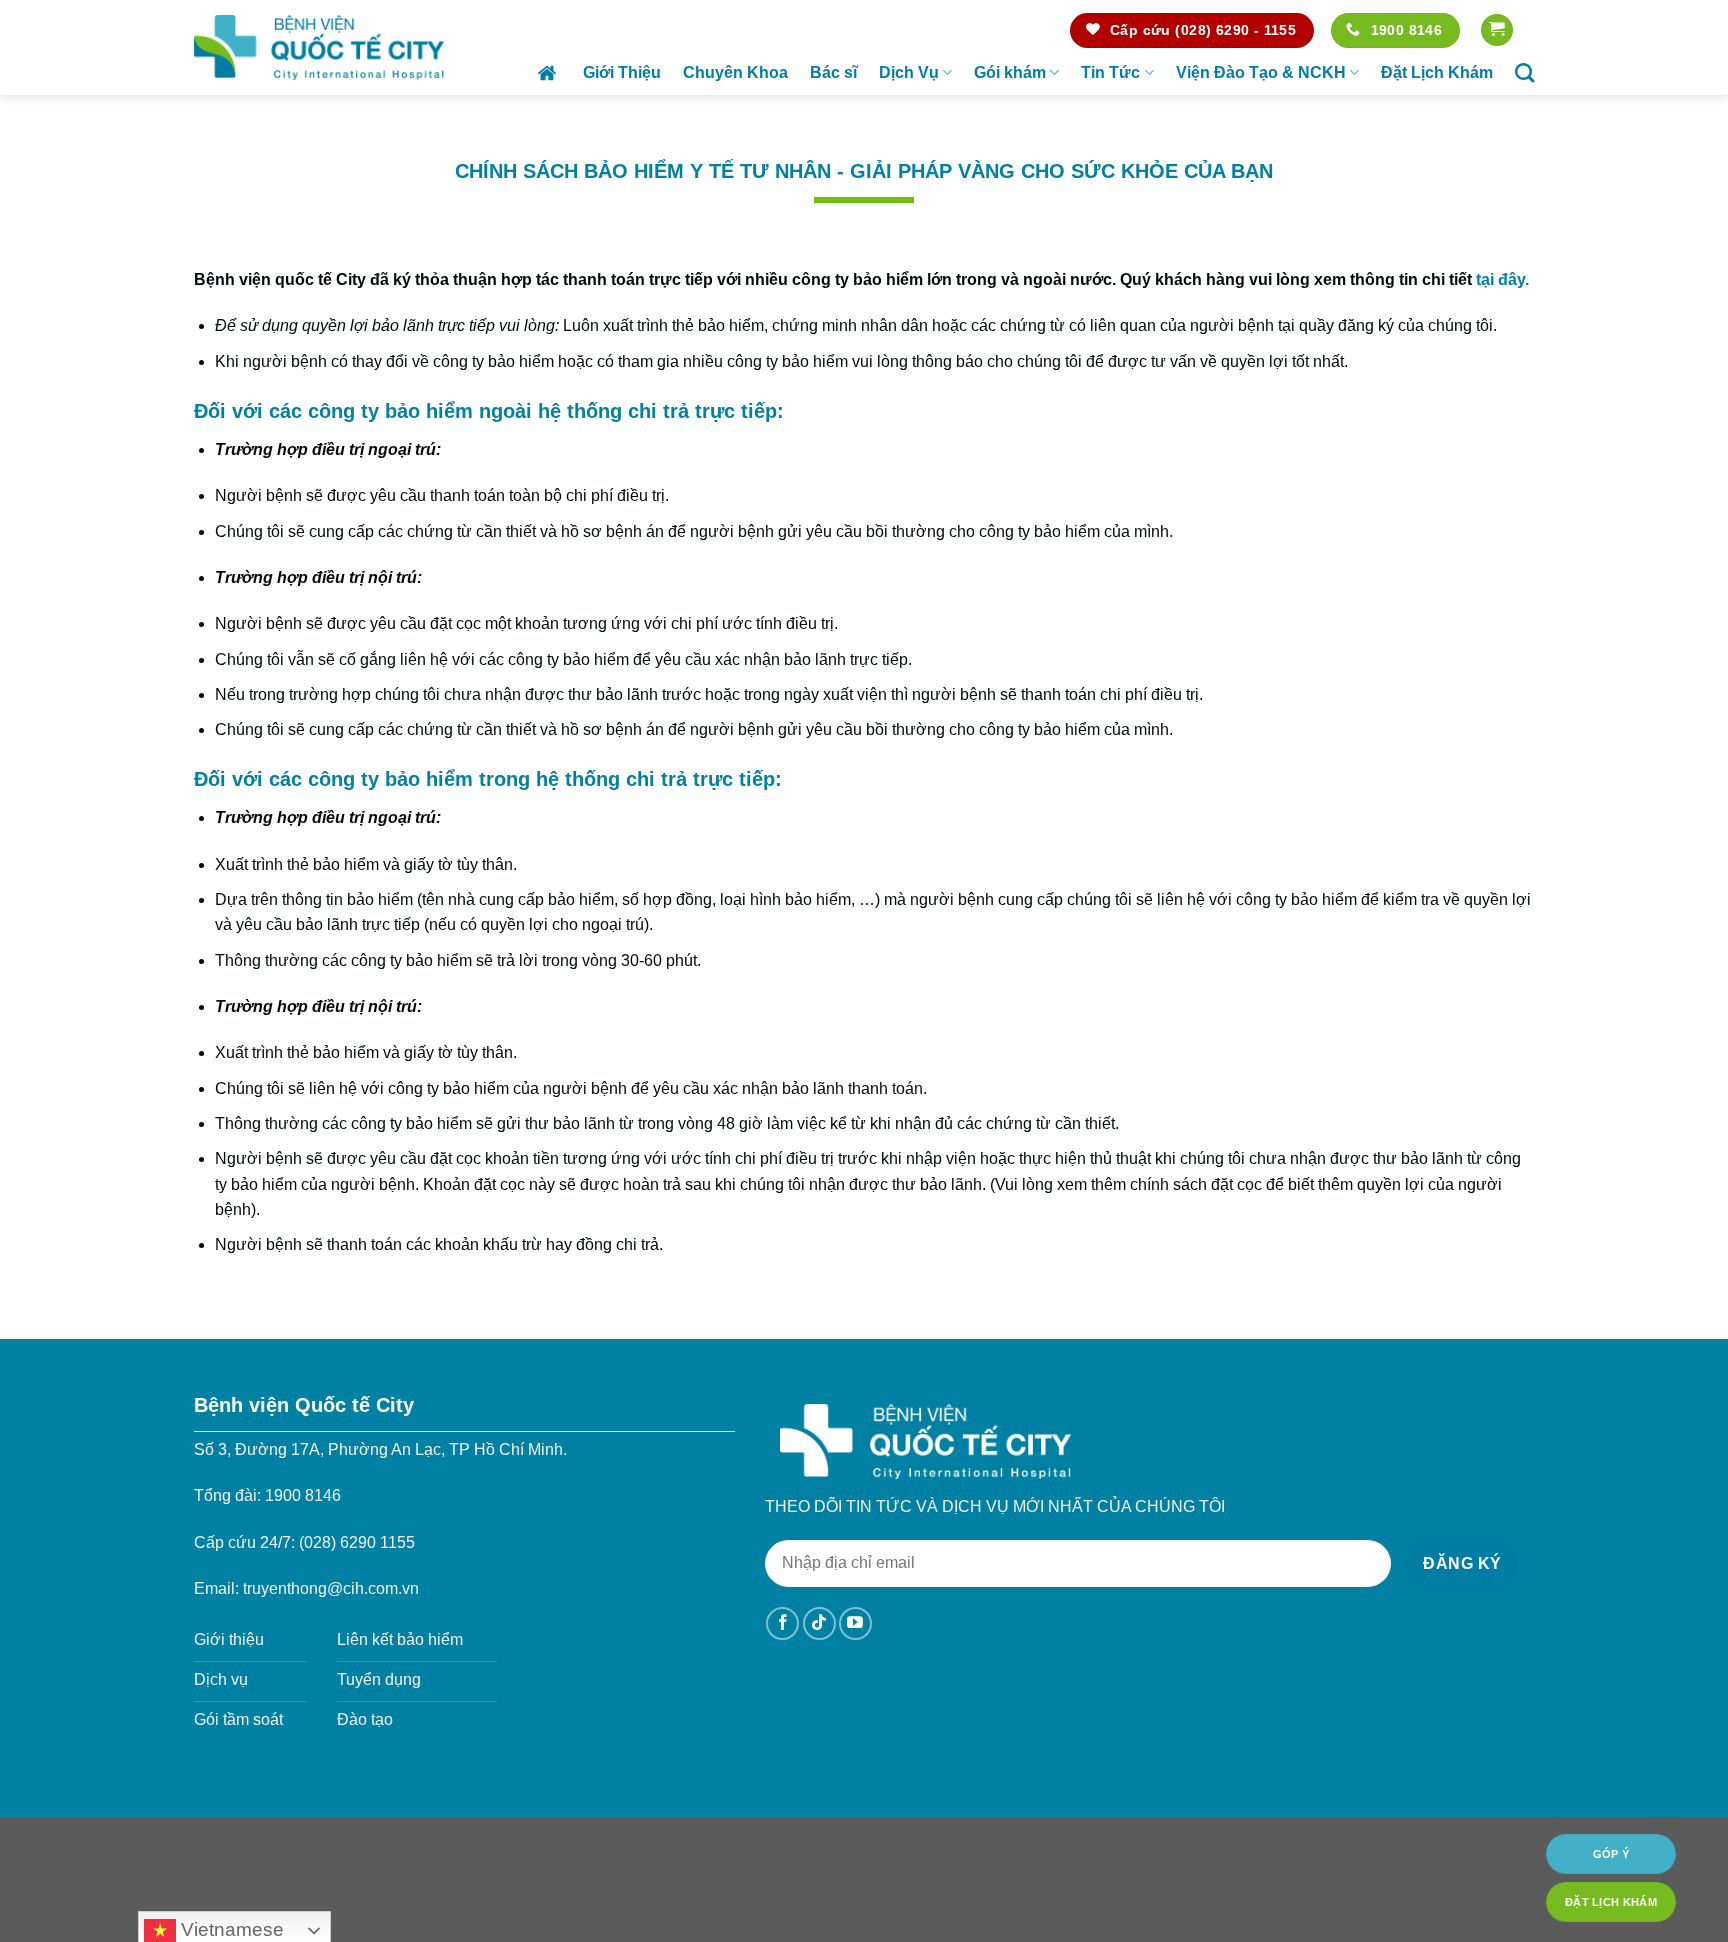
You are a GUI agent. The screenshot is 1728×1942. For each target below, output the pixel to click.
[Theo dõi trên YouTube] (855, 1623)
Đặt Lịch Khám (1437, 72)
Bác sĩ (833, 72)
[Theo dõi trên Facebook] (782, 1623)
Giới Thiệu (622, 72)
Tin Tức (1110, 72)
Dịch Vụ (909, 72)
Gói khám (1010, 72)
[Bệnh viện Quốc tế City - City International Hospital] (319, 47)
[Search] (1524, 72)
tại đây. (1502, 279)
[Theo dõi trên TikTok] (819, 1623)
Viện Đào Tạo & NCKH (1261, 72)
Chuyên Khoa (735, 72)
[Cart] (1497, 30)
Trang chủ (549, 73)
